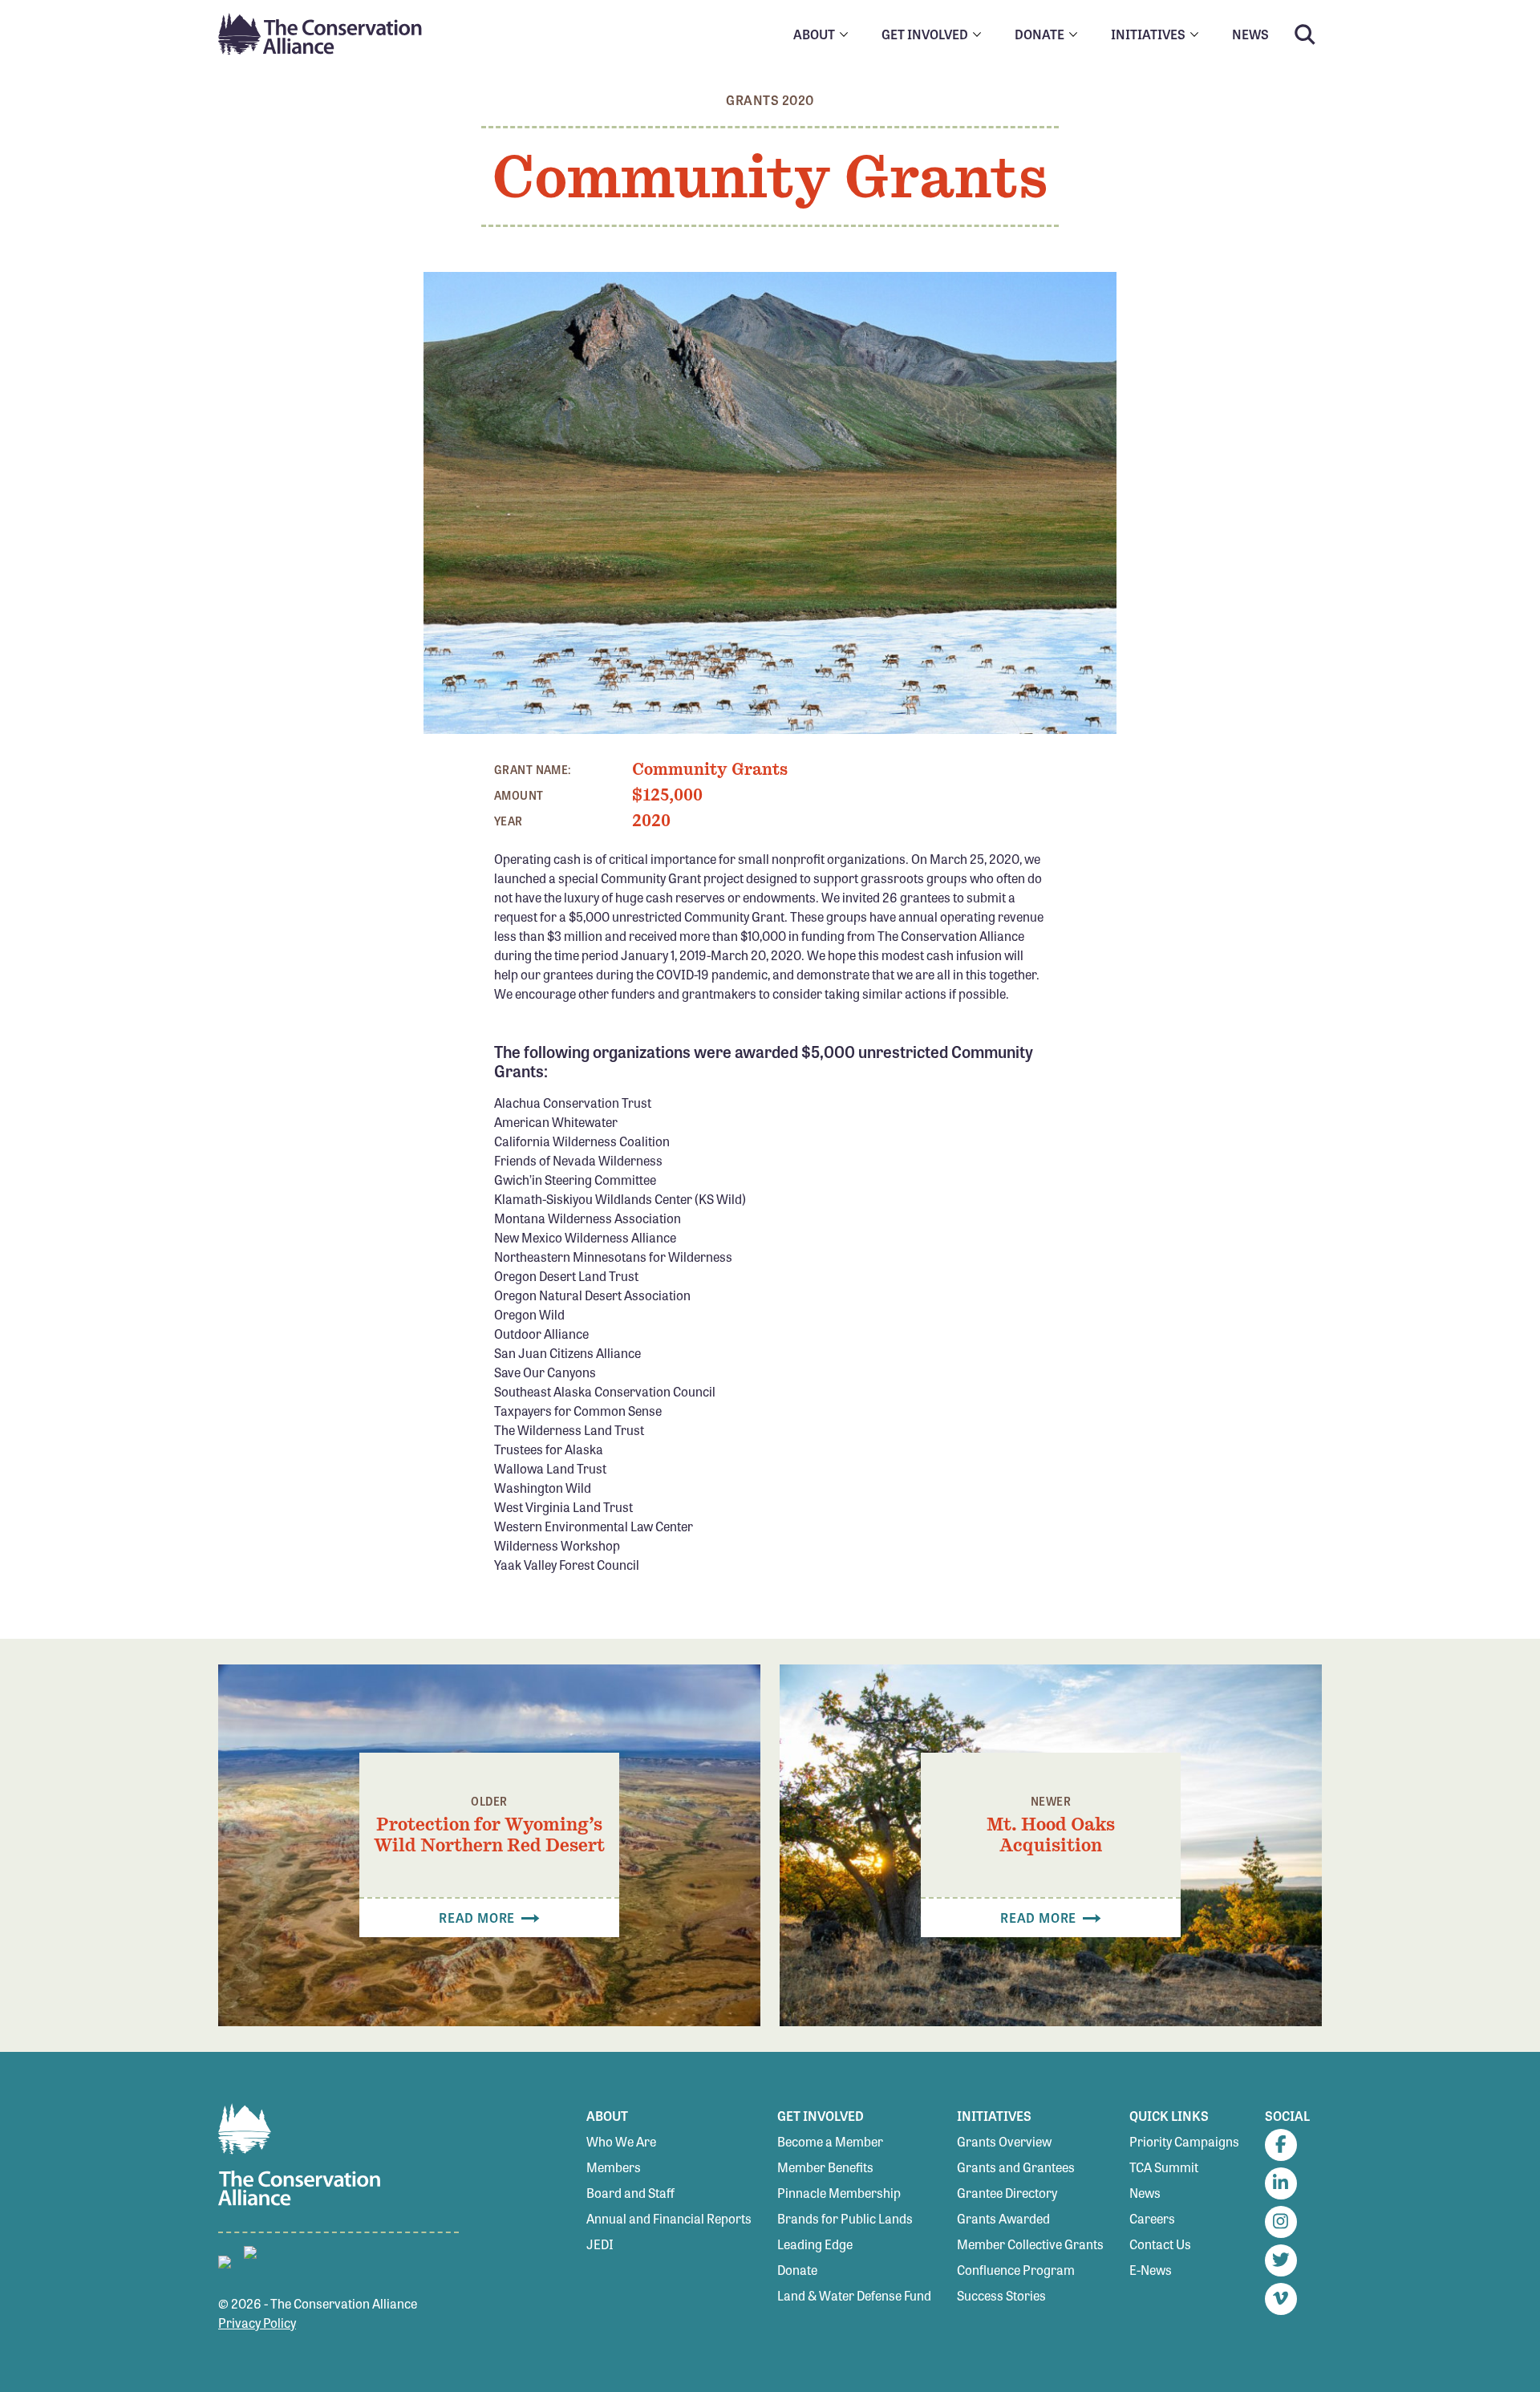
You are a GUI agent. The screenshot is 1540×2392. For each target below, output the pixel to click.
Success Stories (1001, 2295)
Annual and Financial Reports (669, 2218)
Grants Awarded (1003, 2218)
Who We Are (621, 2141)
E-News (1151, 2270)
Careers (1152, 2218)
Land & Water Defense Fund (854, 2295)
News (1145, 2193)
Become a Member (830, 2141)
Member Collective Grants (1030, 2244)
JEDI (600, 2244)
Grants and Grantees (1016, 2167)
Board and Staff (630, 2193)
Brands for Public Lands (845, 2218)
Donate (797, 2270)
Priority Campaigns (1184, 2141)
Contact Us (1160, 2244)
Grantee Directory (1007, 2193)
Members (614, 2167)
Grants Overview (1004, 2141)
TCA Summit (1164, 2167)
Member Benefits (825, 2167)
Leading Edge (815, 2244)
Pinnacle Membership (839, 2193)
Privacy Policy (257, 2323)
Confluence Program (1016, 2270)
